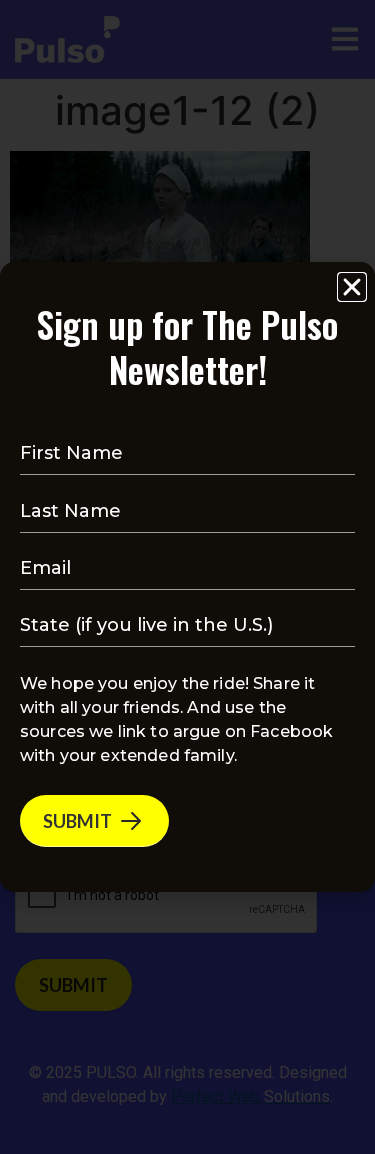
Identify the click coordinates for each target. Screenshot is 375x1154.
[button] (352, 287)
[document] (187, 577)
